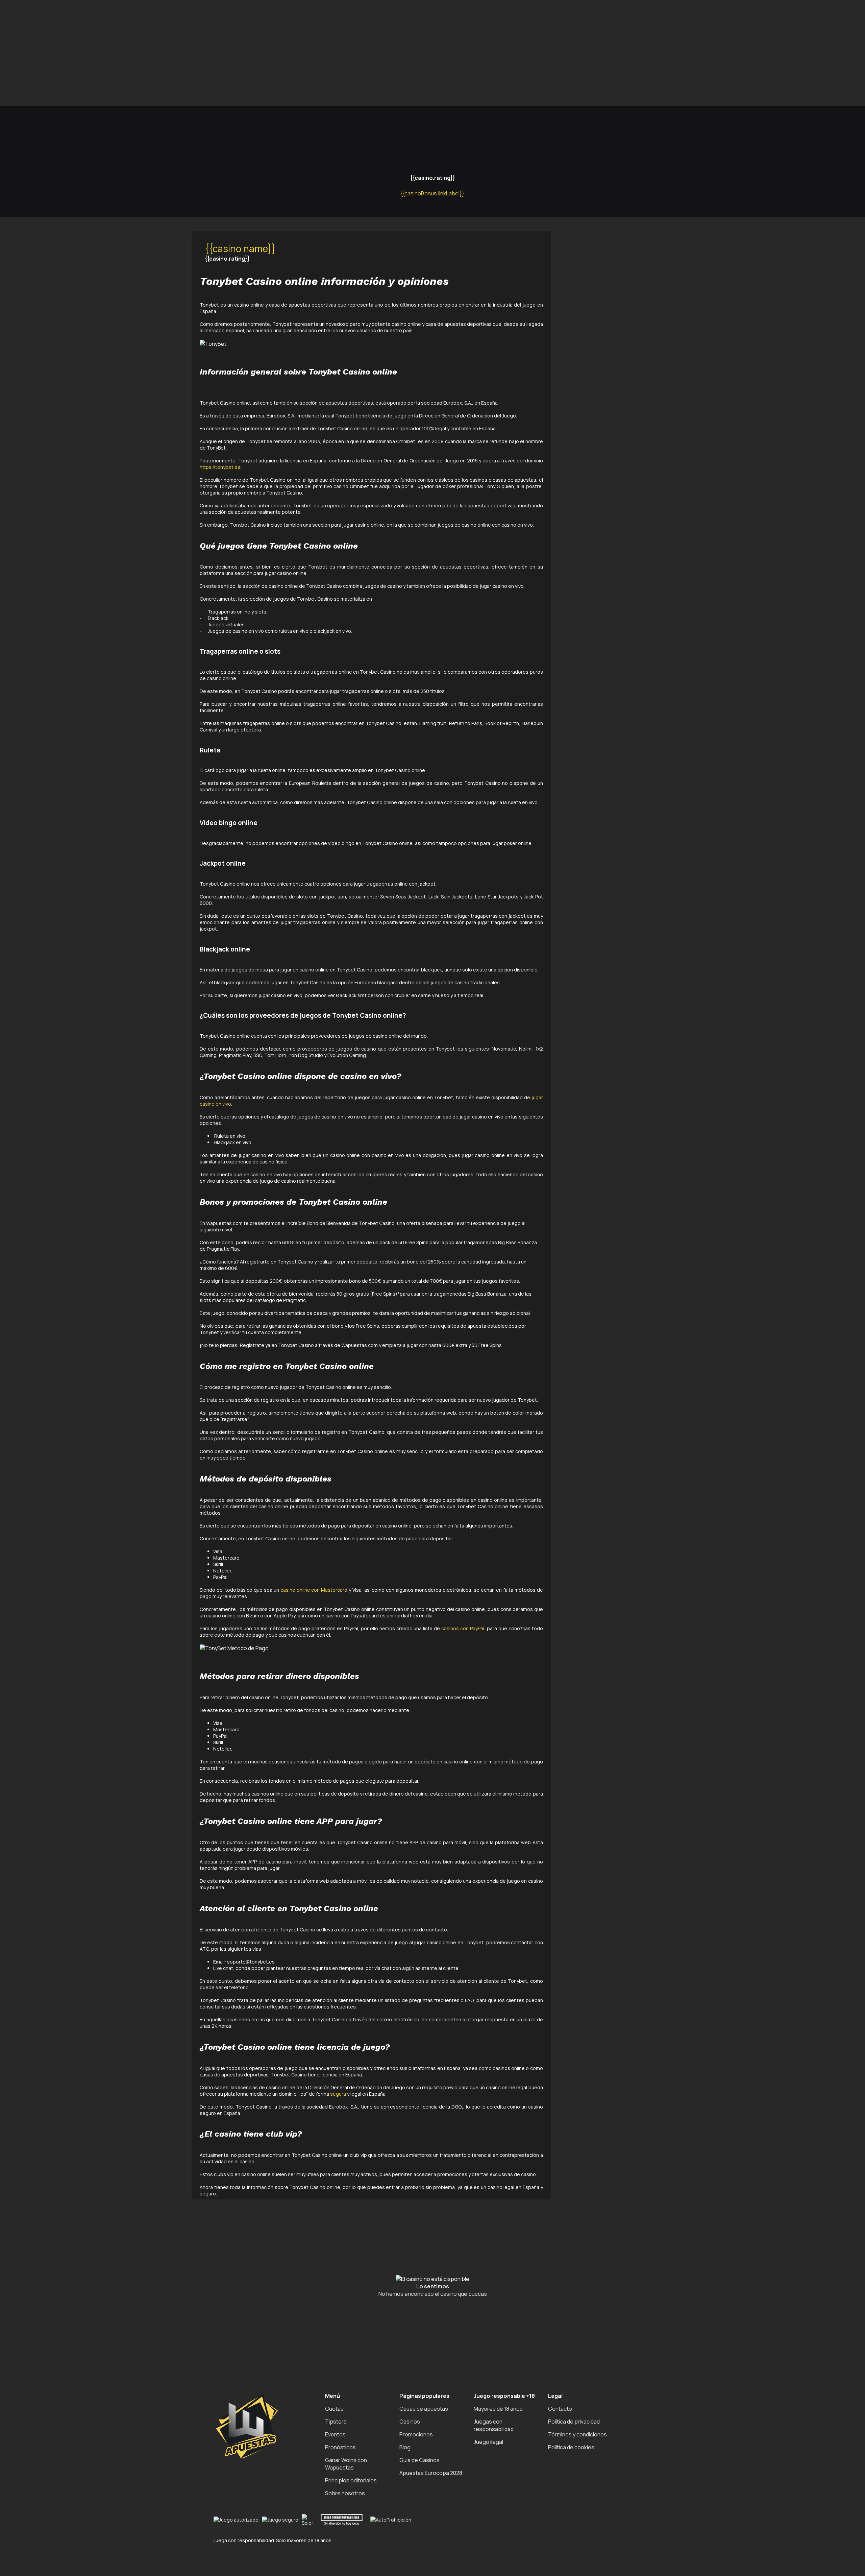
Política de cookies (571, 2447)
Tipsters (336, 2422)
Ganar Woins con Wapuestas (346, 2464)
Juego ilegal (488, 2442)
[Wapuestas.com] (34, 77)
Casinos (410, 2422)
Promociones (416, 2434)
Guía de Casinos (419, 2460)
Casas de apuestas (424, 2409)
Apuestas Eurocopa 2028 (431, 2473)
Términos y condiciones (577, 2434)
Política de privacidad (574, 2422)
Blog (405, 2447)
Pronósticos (340, 2447)
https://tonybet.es (220, 467)
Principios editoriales (351, 2480)
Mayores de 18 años (498, 2409)
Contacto (560, 2409)
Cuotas (334, 2409)
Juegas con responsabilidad (494, 2425)
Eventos (335, 2434)
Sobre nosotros (345, 2493)
